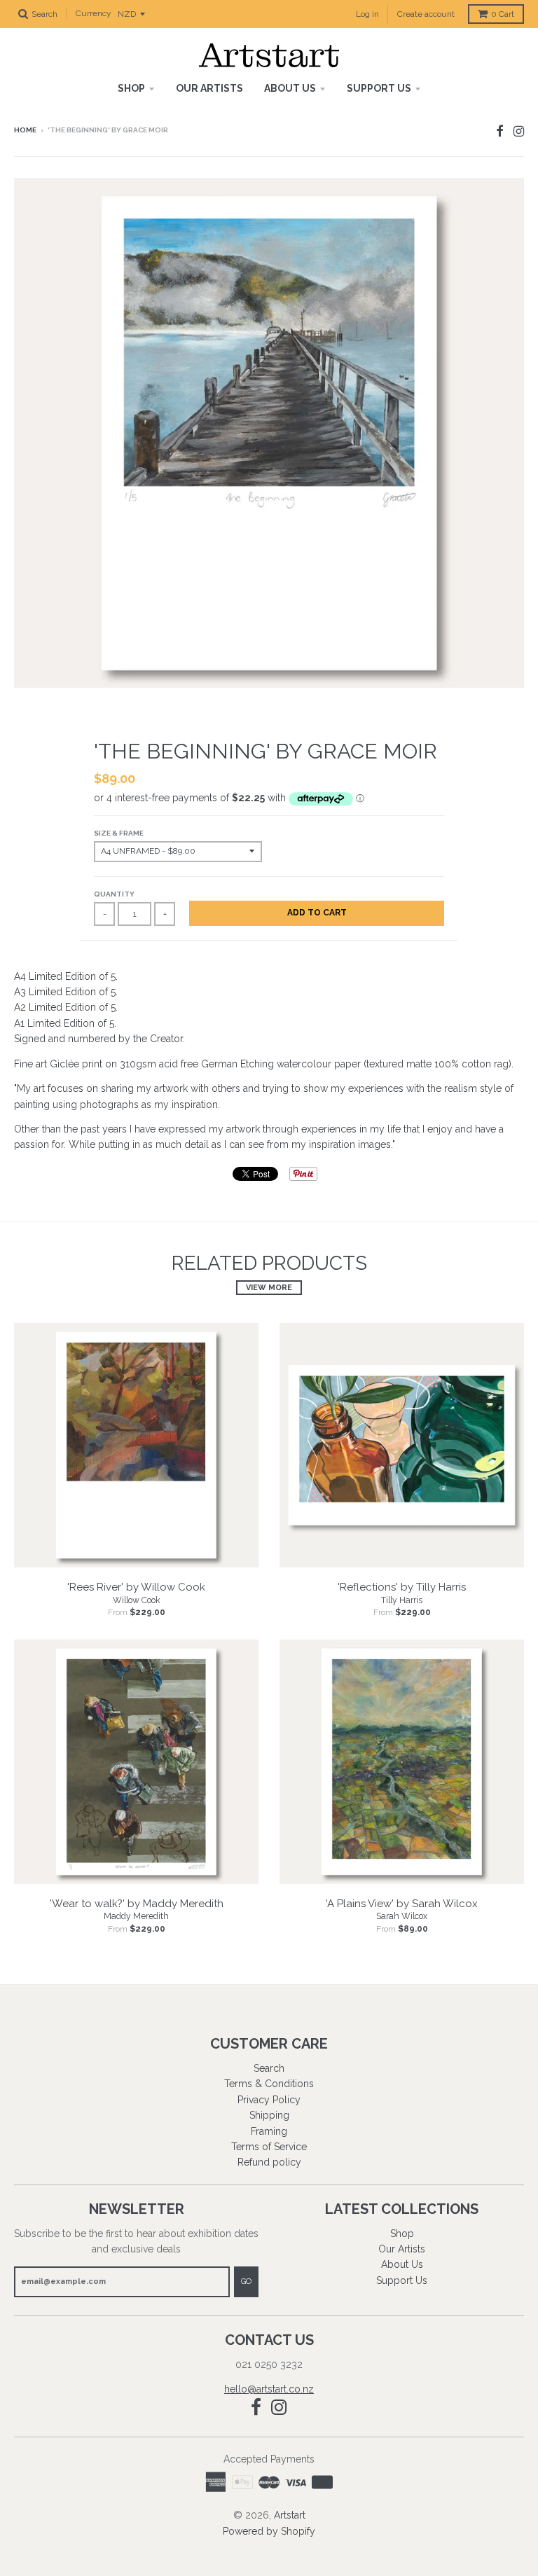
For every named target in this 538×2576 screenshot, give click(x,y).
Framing (269, 2131)
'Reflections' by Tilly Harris (402, 1587)
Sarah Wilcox (402, 1916)
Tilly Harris (402, 1600)
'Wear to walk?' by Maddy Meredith (137, 1904)
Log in (367, 14)
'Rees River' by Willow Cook (136, 1587)
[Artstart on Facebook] (500, 131)
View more (269, 1288)
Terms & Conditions (269, 2084)
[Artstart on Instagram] (519, 131)
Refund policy (269, 2162)
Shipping (269, 2115)
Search (269, 2068)
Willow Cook (137, 1600)
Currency (94, 14)
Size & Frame (119, 833)
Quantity (114, 894)
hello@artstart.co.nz (269, 2389)
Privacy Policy (269, 2100)
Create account (426, 14)
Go (246, 2281)
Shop (131, 88)
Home (25, 130)
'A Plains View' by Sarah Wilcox (402, 1904)
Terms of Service (269, 2147)
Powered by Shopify (269, 2531)
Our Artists (209, 88)
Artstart (290, 2515)
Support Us (379, 88)
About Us (290, 88)
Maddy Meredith (136, 1916)
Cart (503, 14)
